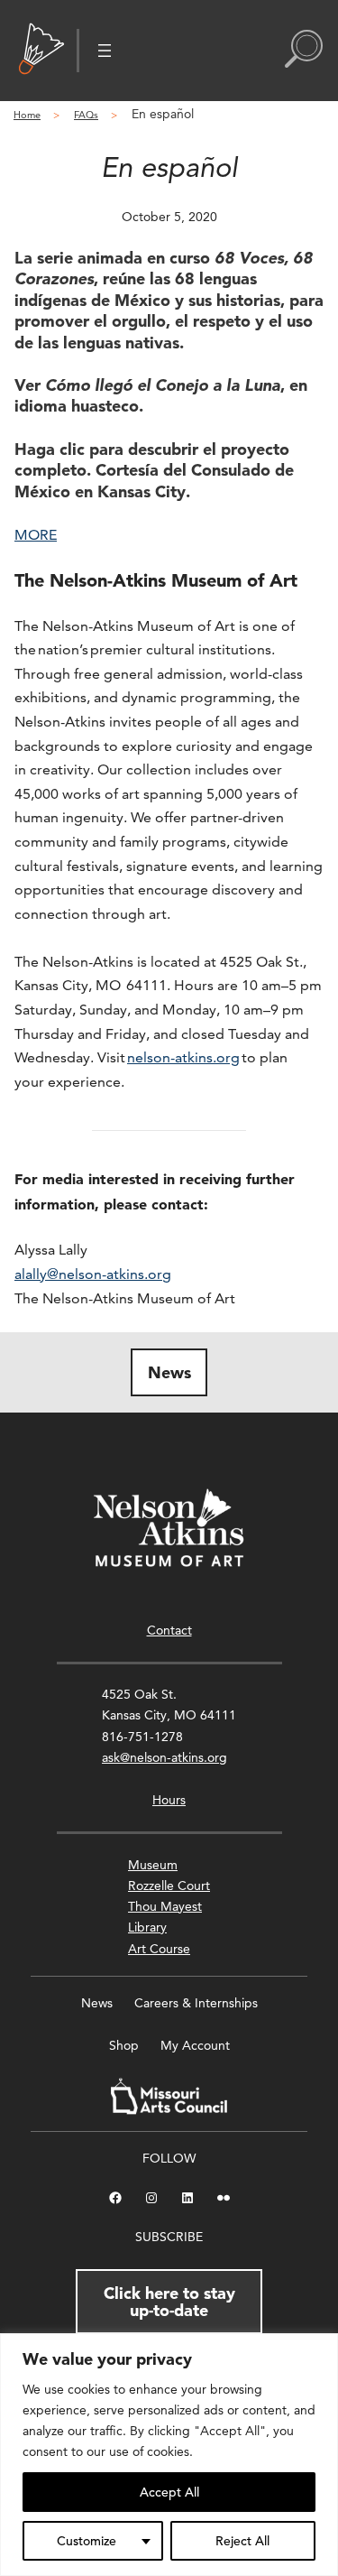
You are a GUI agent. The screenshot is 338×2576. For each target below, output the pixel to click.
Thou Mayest (165, 1906)
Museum (153, 1865)
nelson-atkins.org (183, 1057)
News (169, 1372)
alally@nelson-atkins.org (93, 1274)
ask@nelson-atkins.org (164, 1757)
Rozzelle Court (169, 1886)
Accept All (169, 2492)
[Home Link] (41, 51)
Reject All (242, 2541)
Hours (169, 1800)
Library (147, 1927)
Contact (169, 1630)
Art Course (159, 1949)
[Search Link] (304, 51)
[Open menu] (105, 51)
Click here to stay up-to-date (169, 2301)
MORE (36, 535)
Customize (87, 2541)
